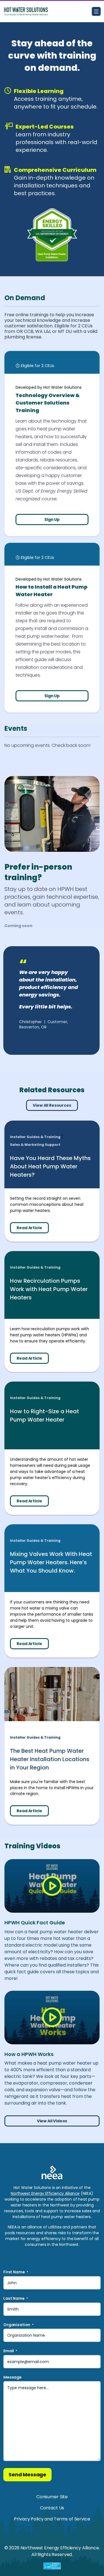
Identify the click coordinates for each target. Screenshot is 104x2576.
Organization (18, 2325)
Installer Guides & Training (35, 1137)
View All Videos (52, 2121)
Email (10, 2351)
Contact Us (52, 2508)
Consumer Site (52, 2497)
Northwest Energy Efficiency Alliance (45, 2193)
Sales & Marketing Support (35, 1145)
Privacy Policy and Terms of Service (52, 2519)
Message (12, 2377)
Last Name (16, 2298)
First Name (16, 2272)
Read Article (29, 1228)
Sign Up (52, 519)
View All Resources (52, 1105)
